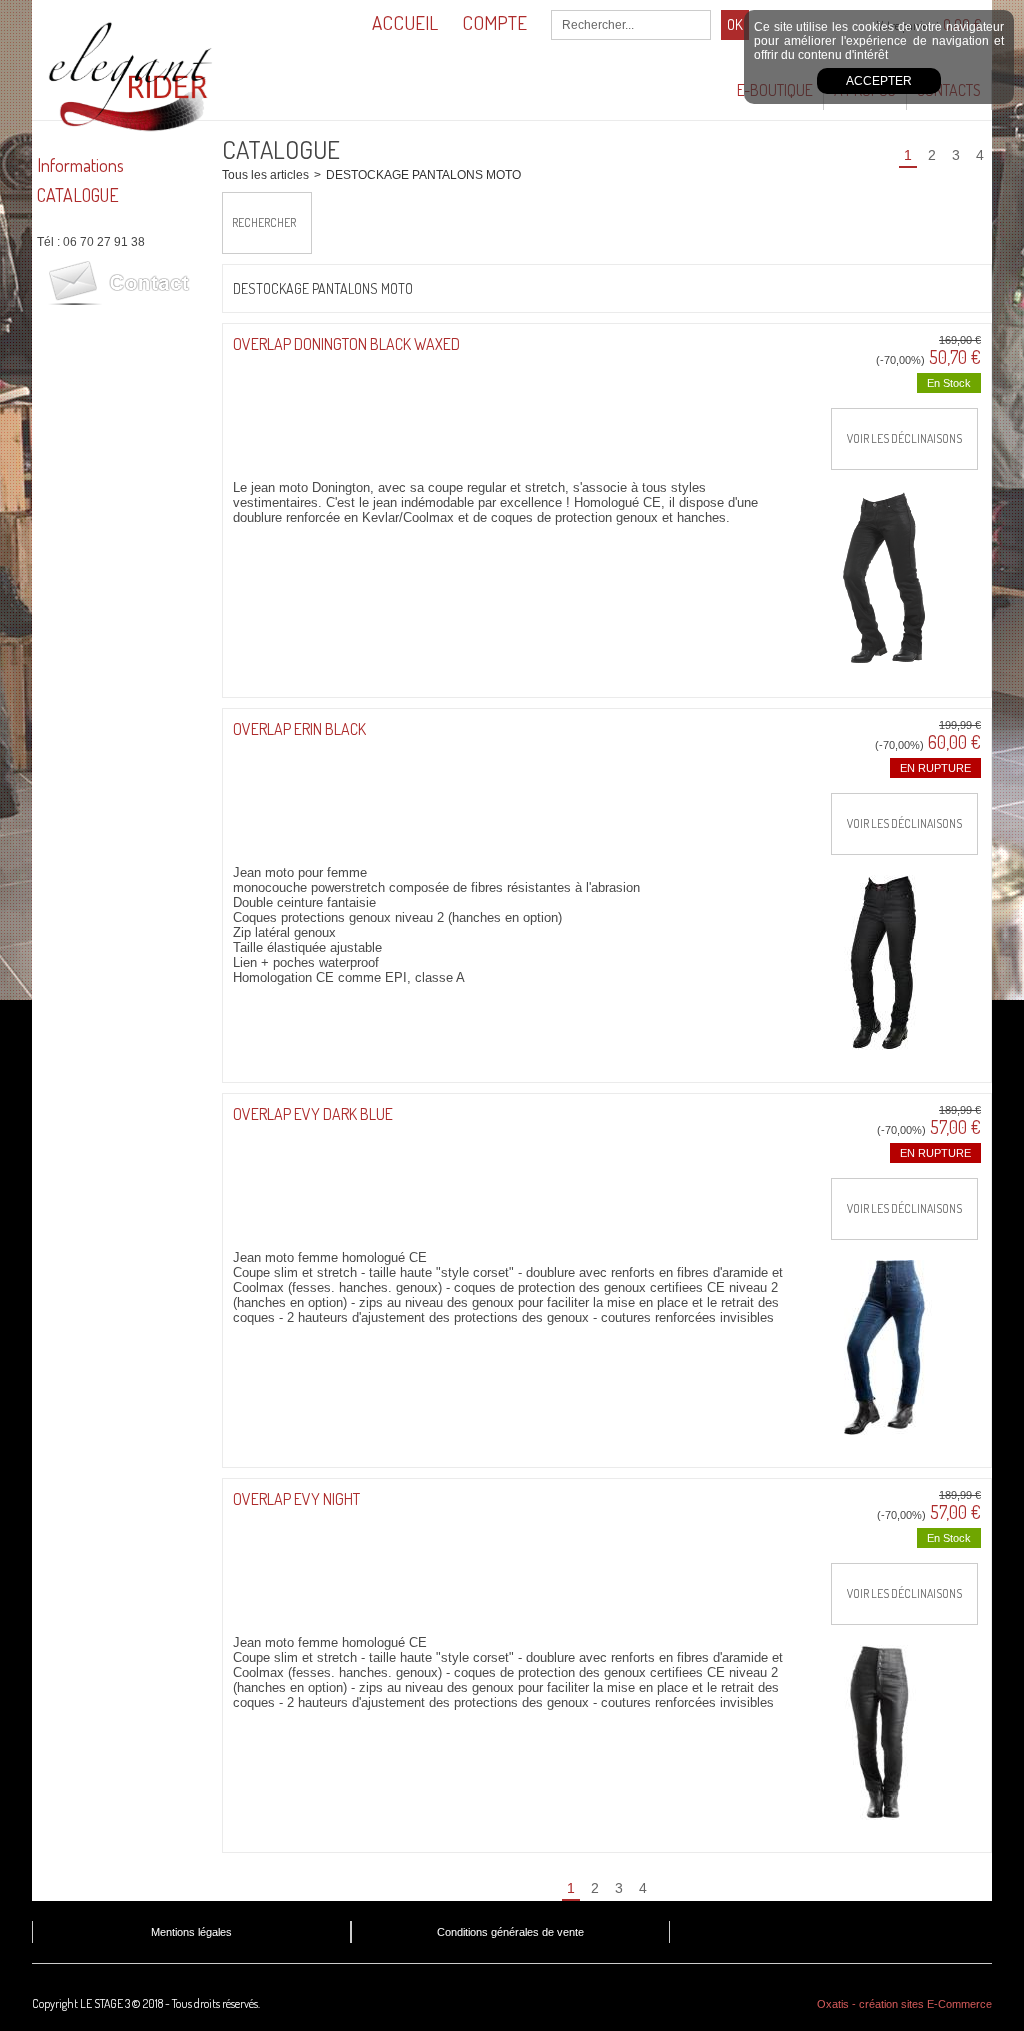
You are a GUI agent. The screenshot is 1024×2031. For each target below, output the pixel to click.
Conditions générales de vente (510, 1932)
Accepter (879, 81)
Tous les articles (265, 175)
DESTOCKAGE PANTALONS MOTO (423, 175)
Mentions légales (191, 1932)
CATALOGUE (78, 195)
